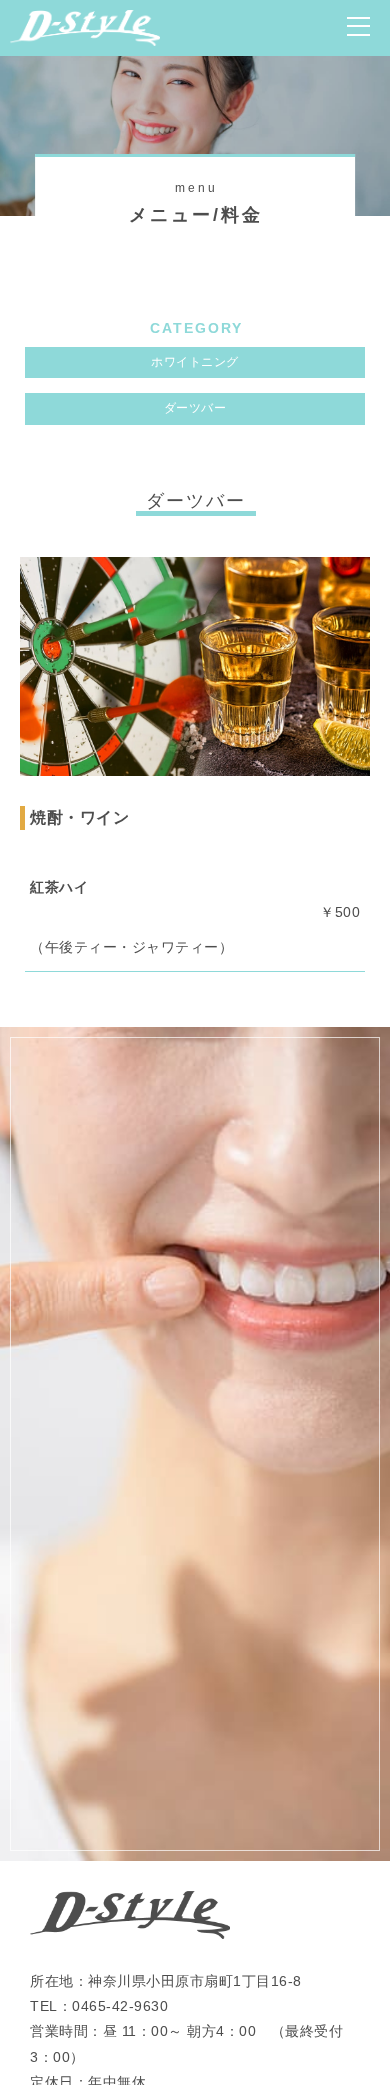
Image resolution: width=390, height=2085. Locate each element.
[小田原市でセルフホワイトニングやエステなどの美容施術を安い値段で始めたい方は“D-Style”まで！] (85, 33)
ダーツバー (195, 408)
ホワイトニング (195, 362)
